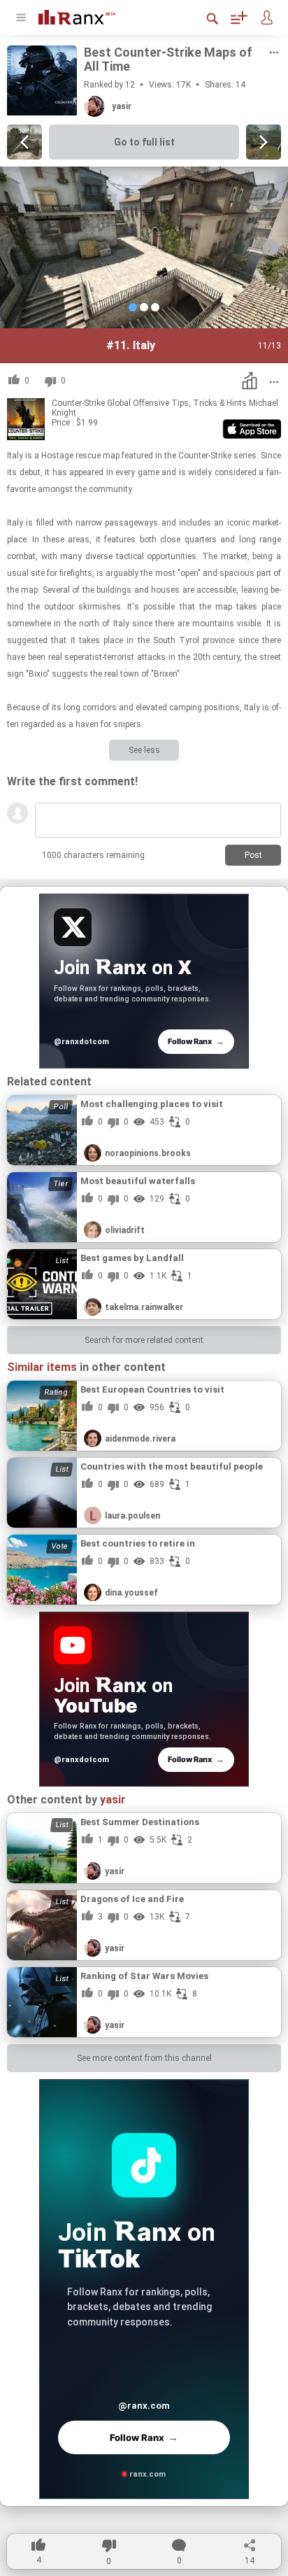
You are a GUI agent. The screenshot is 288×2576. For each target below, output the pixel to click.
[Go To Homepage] (87, 16)
